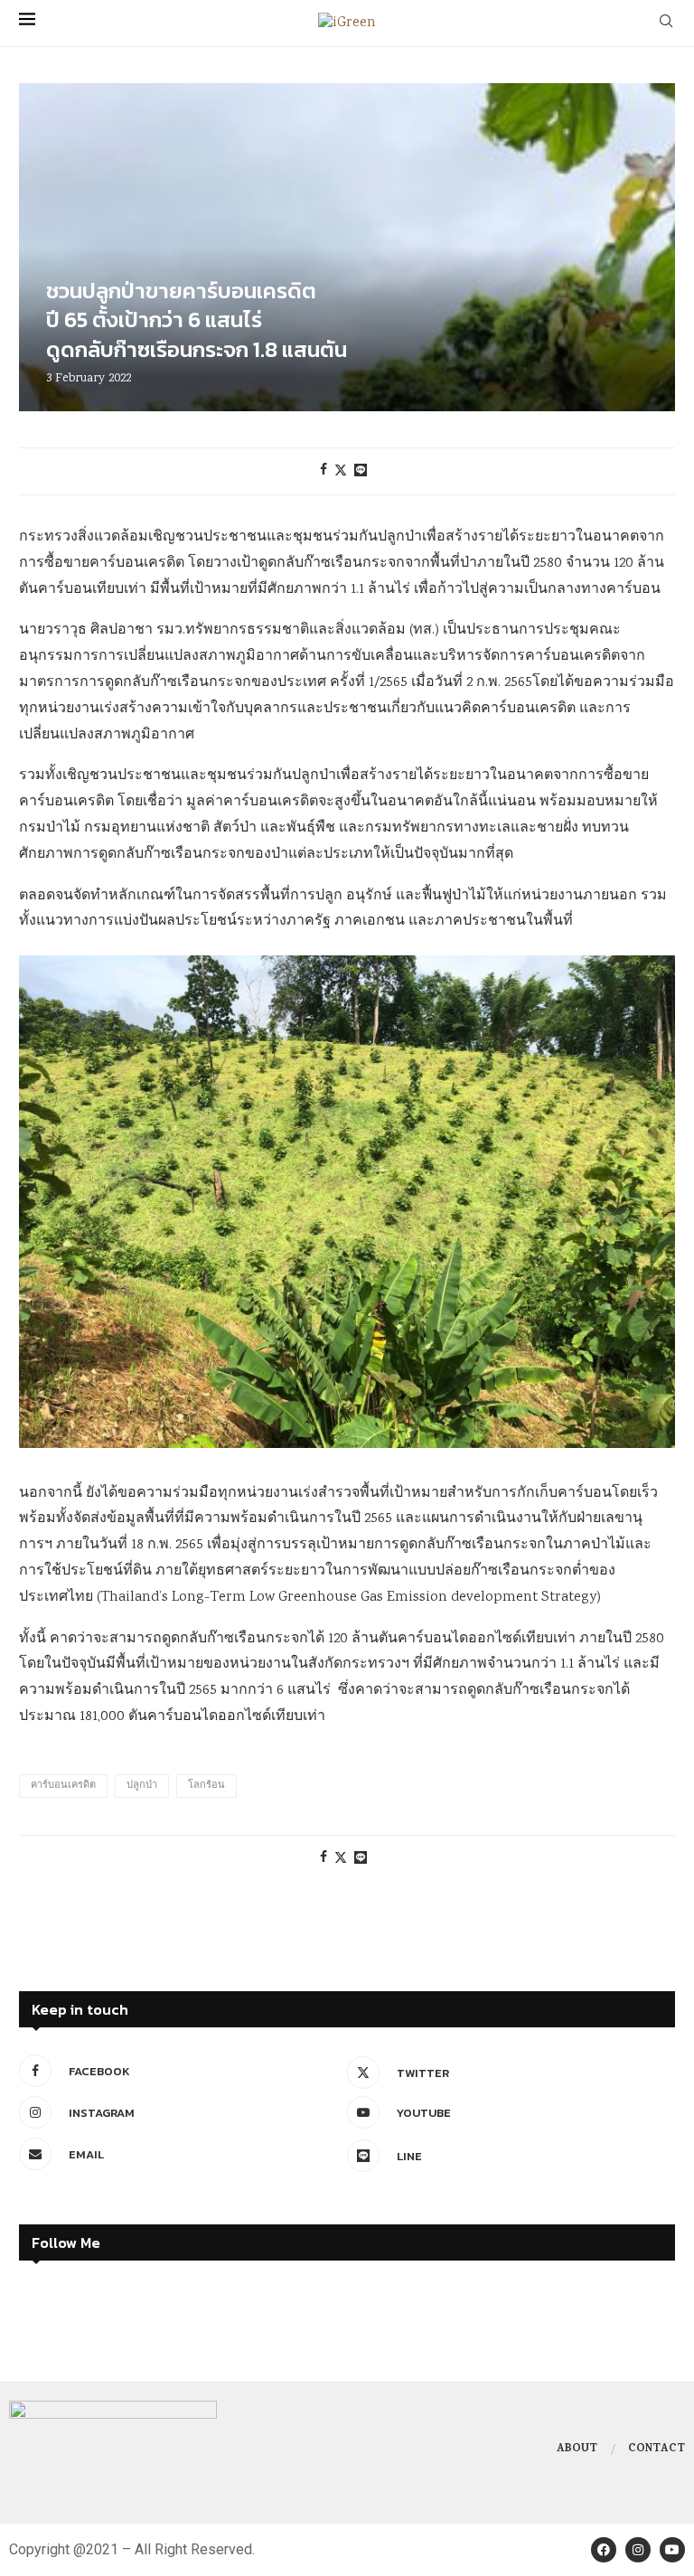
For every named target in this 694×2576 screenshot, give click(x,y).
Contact (656, 2449)
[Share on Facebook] (324, 471)
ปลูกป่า (142, 1786)
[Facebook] (604, 2550)
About (577, 2449)
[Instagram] (638, 2550)
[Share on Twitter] (341, 471)
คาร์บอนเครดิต (63, 1786)
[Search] (666, 24)
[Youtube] (672, 2550)
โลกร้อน (206, 1786)
